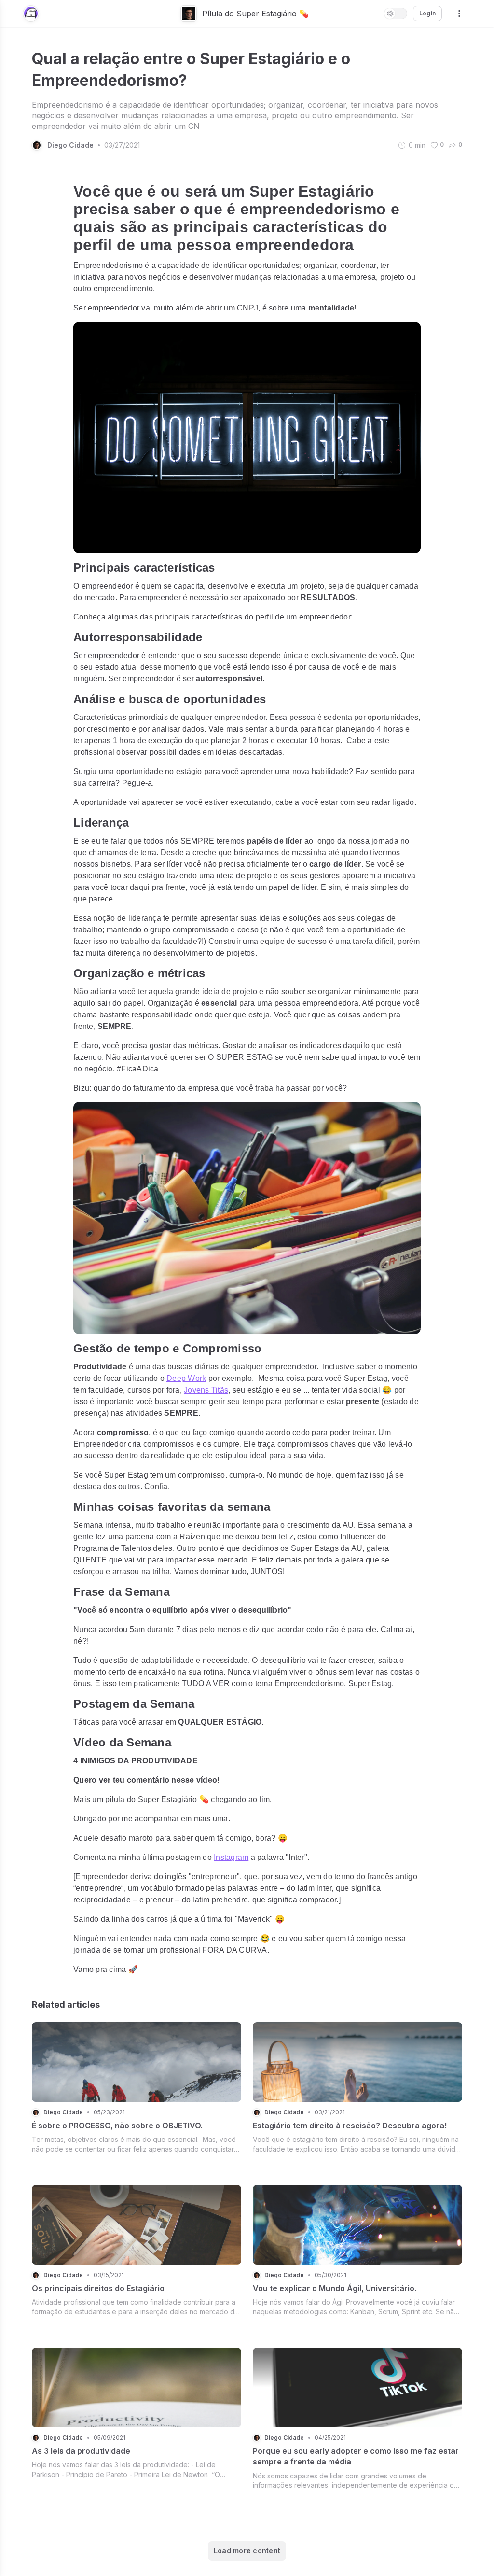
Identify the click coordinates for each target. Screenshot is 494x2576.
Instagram (231, 1857)
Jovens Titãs (206, 1390)
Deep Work (186, 1378)
